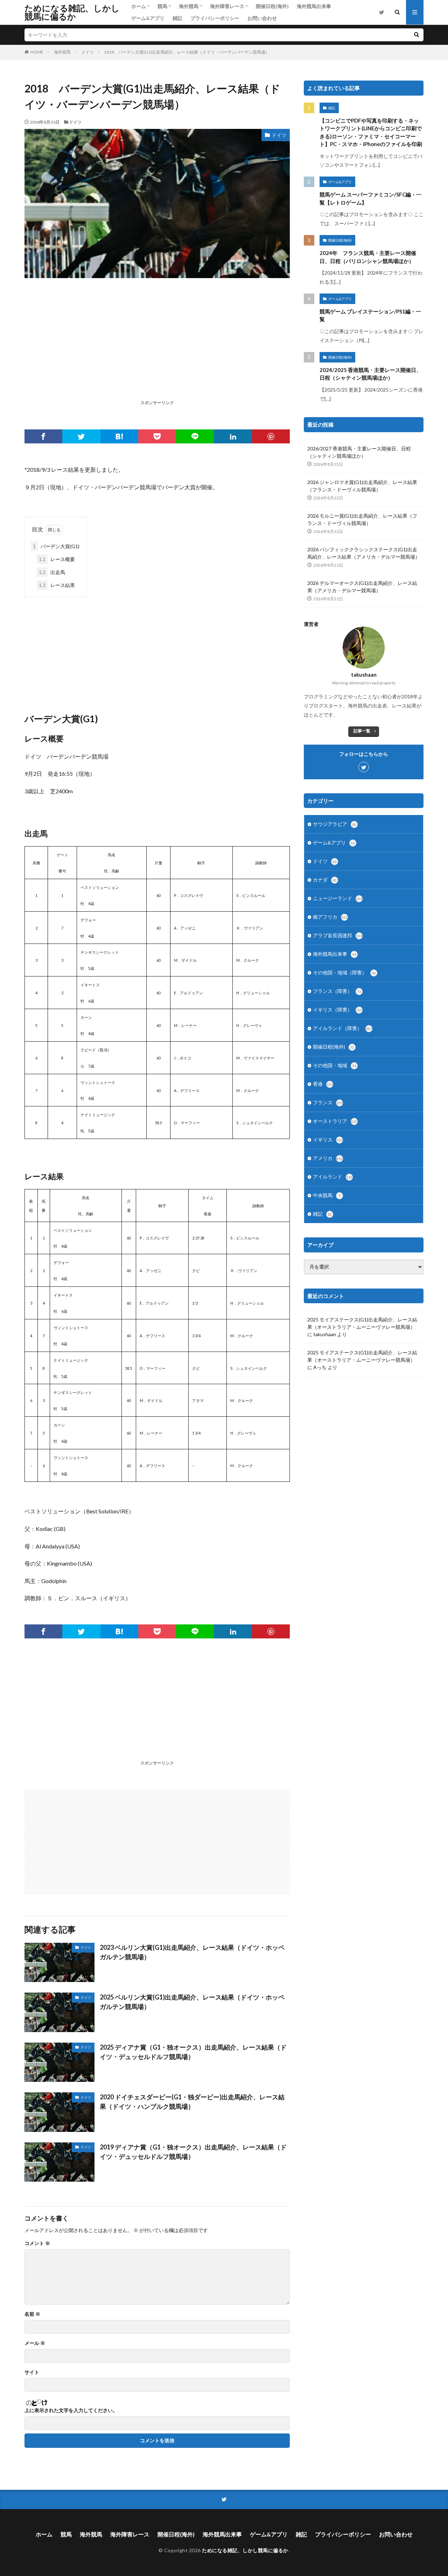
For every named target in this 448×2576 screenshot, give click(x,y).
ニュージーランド (338, 898)
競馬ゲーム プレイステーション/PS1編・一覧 (370, 315)
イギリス (328, 1139)
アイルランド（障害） (342, 1028)
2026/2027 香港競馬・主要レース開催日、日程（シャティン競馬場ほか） (359, 452)
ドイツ (87, 52)
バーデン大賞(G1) (56, 546)
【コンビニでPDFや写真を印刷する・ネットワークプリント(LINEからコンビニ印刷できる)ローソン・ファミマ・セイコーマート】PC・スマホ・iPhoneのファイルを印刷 (371, 132)
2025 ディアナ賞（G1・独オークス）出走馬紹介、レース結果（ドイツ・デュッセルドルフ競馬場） (193, 2052)
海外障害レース (227, 6)
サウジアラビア (335, 824)
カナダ (325, 880)
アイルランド (333, 1177)
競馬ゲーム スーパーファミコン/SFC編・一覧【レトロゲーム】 (370, 198)
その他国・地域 (335, 1065)
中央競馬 (327, 1195)
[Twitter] (81, 436)
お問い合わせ (262, 18)
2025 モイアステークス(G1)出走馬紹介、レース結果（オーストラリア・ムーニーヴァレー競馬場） (362, 1323)
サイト (32, 2372)
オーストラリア (335, 1121)
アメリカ (328, 1158)
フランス (328, 1102)
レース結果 (57, 585)
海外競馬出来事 (314, 6)
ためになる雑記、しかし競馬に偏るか (72, 12)
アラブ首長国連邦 (338, 935)
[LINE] (195, 436)
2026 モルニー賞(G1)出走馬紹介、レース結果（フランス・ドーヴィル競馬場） (362, 519)
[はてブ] (119, 436)
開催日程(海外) (272, 6)
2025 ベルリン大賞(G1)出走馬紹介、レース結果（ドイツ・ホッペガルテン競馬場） (192, 2002)
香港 (323, 1084)
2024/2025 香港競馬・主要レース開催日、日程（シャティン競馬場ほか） (370, 374)
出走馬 (52, 572)
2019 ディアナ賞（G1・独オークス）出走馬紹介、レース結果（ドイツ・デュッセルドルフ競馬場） (193, 2152)
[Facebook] (43, 436)
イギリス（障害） (338, 1010)
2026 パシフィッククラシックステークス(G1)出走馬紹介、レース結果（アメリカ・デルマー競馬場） (364, 553)
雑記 (177, 18)
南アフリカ (330, 917)
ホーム (139, 6)
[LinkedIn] (233, 436)
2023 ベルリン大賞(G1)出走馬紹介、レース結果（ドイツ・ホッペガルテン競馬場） (192, 1952)
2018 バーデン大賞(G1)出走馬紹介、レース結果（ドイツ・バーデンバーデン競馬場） (187, 52)
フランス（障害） (337, 991)
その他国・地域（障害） (344, 972)
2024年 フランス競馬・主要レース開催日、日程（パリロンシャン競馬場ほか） (368, 257)
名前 (32, 2314)
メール (35, 2343)
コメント (37, 2243)
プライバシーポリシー (215, 18)
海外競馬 (189, 6)
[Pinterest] (271, 436)
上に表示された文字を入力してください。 (71, 2410)
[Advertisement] (157, 348)
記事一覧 (362, 731)
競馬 (162, 6)
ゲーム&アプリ (148, 18)
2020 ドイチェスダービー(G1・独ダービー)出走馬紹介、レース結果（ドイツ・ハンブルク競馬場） (192, 2102)
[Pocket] (157, 436)
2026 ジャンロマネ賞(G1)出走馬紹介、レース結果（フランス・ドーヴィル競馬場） (362, 486)
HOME (37, 52)
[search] (416, 35)
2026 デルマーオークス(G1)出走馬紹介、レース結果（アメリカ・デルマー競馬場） (362, 587)
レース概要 (57, 559)
